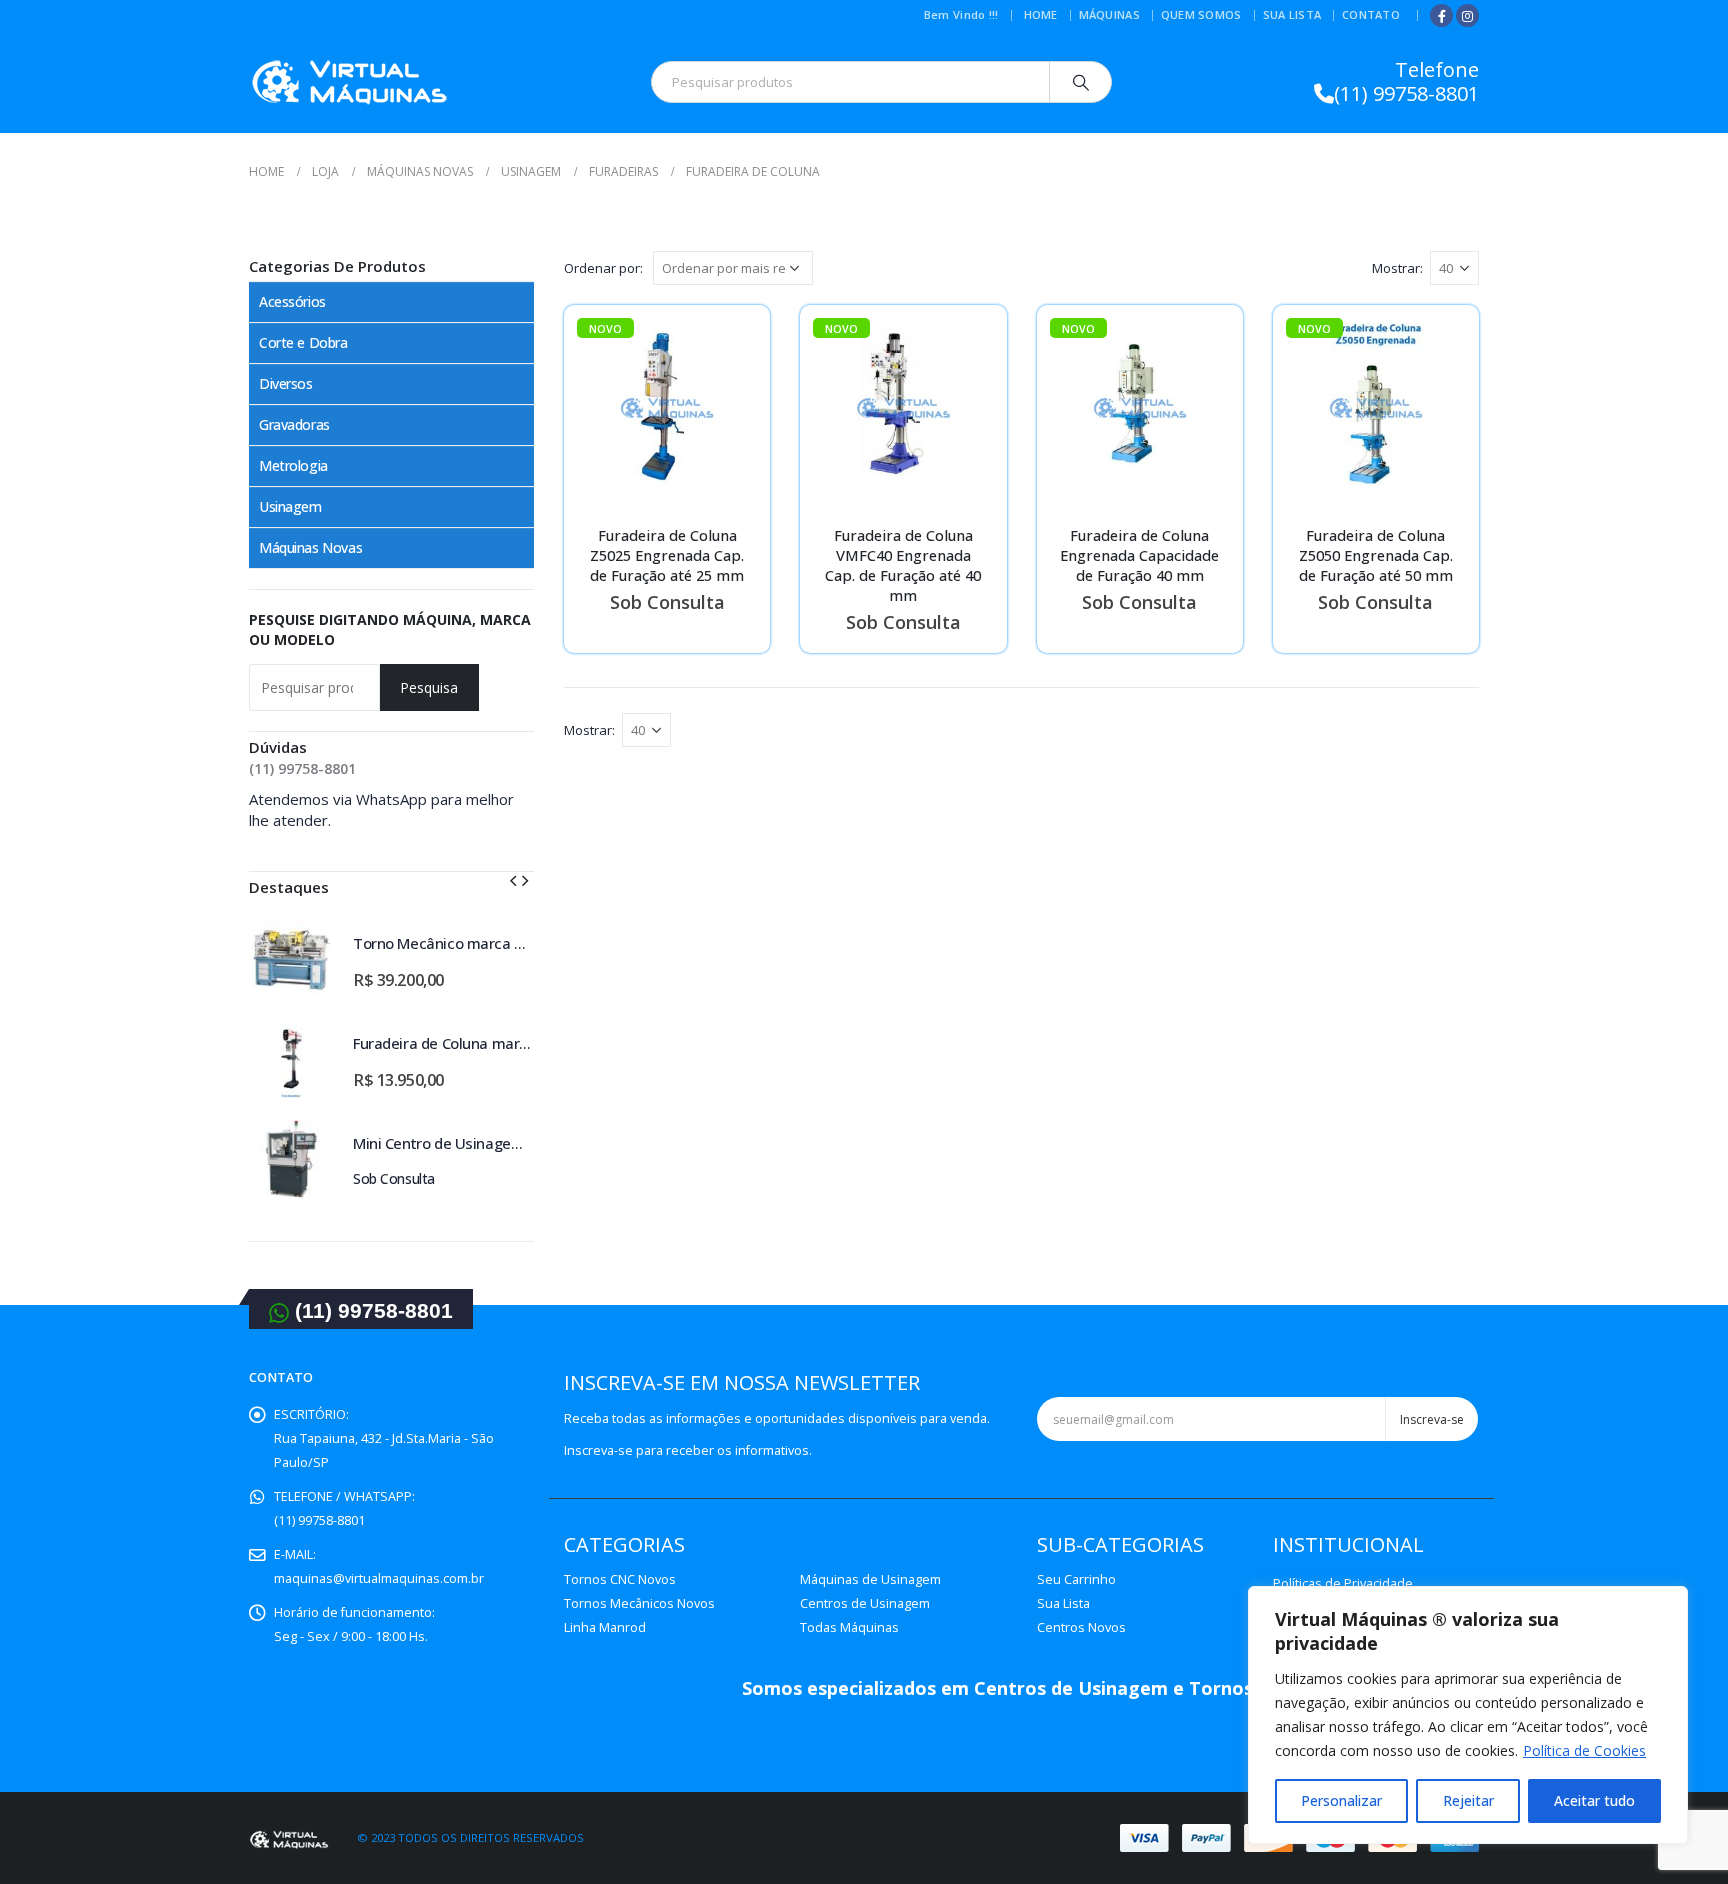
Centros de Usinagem (865, 1603)
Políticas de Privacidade (1343, 1583)
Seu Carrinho (1076, 1579)
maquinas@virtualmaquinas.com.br (379, 1578)
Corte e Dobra (303, 342)
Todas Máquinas (849, 1627)
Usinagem (290, 506)
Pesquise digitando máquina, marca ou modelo (390, 629)
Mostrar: (1397, 268)
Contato (1371, 14)
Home (1041, 14)
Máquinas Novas (310, 547)
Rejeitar (1468, 1800)
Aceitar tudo (1594, 1800)
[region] (1468, 1715)
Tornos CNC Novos (620, 1579)
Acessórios (292, 301)
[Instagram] (1467, 15)
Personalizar (1341, 1800)
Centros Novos (1081, 1627)
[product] (291, 959)
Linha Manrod (605, 1627)
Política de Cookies (1584, 1750)
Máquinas (1109, 14)
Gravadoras (294, 424)
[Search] (1081, 82)
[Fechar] (1667, 1603)
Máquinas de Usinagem (870, 1579)
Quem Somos (1201, 14)
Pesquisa (429, 687)
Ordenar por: (603, 268)
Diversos (286, 383)
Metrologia (293, 465)
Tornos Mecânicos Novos (639, 1603)
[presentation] (513, 879)
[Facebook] (1441, 15)
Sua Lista (1292, 14)
